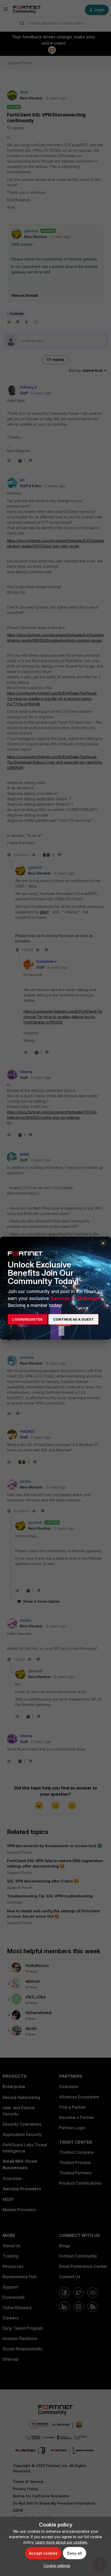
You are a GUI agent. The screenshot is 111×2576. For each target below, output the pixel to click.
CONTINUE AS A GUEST (73, 1319)
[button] (56, 2566)
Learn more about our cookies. (62, 2542)
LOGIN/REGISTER (27, 1319)
